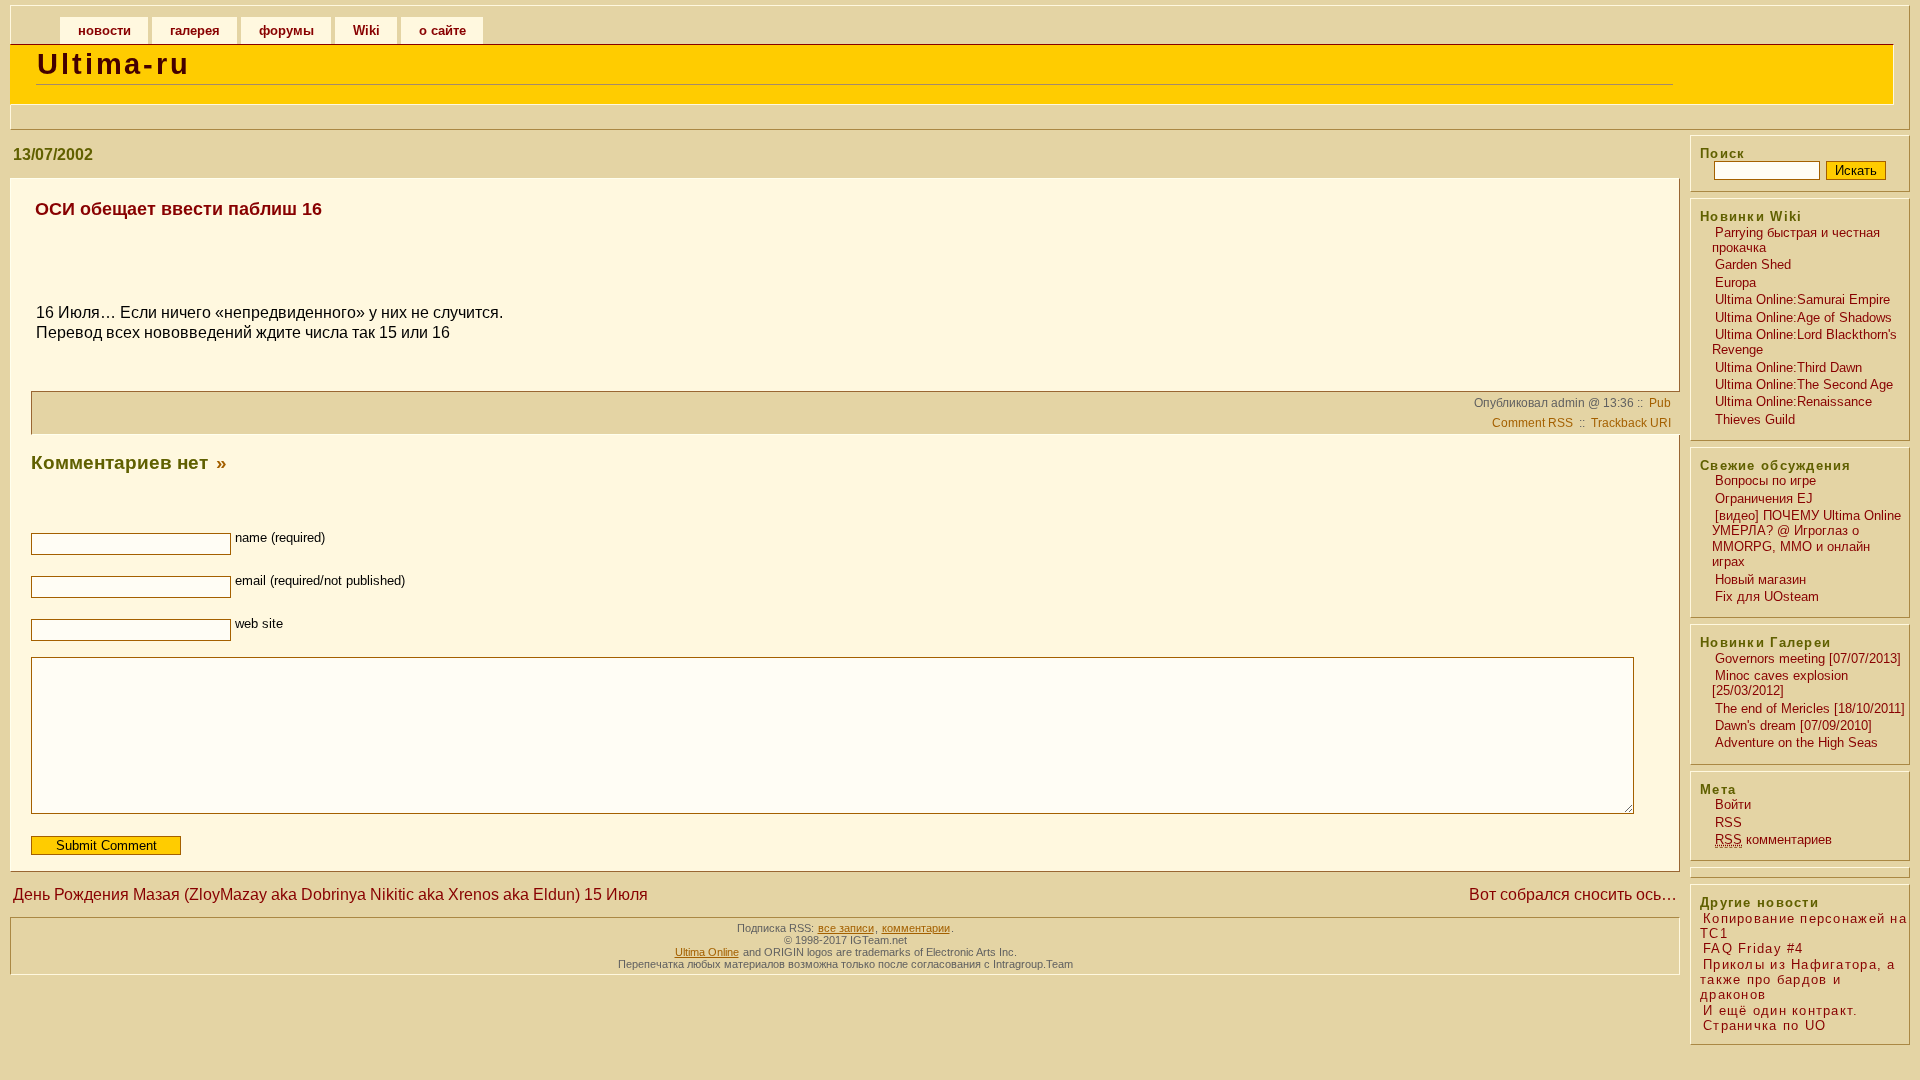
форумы (286, 30)
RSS (1728, 822)
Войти (1733, 804)
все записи (846, 928)
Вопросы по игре (1765, 480)
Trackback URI (1631, 423)
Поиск (1722, 153)
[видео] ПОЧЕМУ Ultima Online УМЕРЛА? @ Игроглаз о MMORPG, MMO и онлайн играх (1806, 538)
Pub (1660, 403)
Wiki (366, 30)
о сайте (442, 30)
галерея (195, 30)
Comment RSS (1532, 423)
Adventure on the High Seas (1796, 742)
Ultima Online (707, 952)
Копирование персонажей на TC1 (1803, 926)
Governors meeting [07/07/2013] (1808, 658)
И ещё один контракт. (1781, 1010)
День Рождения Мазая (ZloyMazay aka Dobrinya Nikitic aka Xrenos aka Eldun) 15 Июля (330, 894)
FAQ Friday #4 (1753, 948)
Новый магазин (1760, 579)
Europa (1735, 282)
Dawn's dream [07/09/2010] (1793, 725)
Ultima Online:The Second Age (1804, 384)
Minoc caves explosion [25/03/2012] (1780, 683)
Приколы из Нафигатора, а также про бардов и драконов (1798, 980)
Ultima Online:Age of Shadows (1803, 317)
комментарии (916, 928)
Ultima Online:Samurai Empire (1802, 299)
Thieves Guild (1755, 419)
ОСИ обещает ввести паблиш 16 (178, 209)
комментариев (1773, 839)
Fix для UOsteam (1767, 596)
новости (104, 30)
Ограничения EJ (1764, 498)
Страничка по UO (1764, 1025)
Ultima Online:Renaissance (1793, 401)
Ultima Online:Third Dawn (1788, 367)
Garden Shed (1753, 264)
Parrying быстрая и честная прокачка (1796, 240)
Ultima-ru (114, 64)
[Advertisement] (842, 252)
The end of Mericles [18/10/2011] (1810, 708)
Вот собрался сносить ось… (1573, 894)
